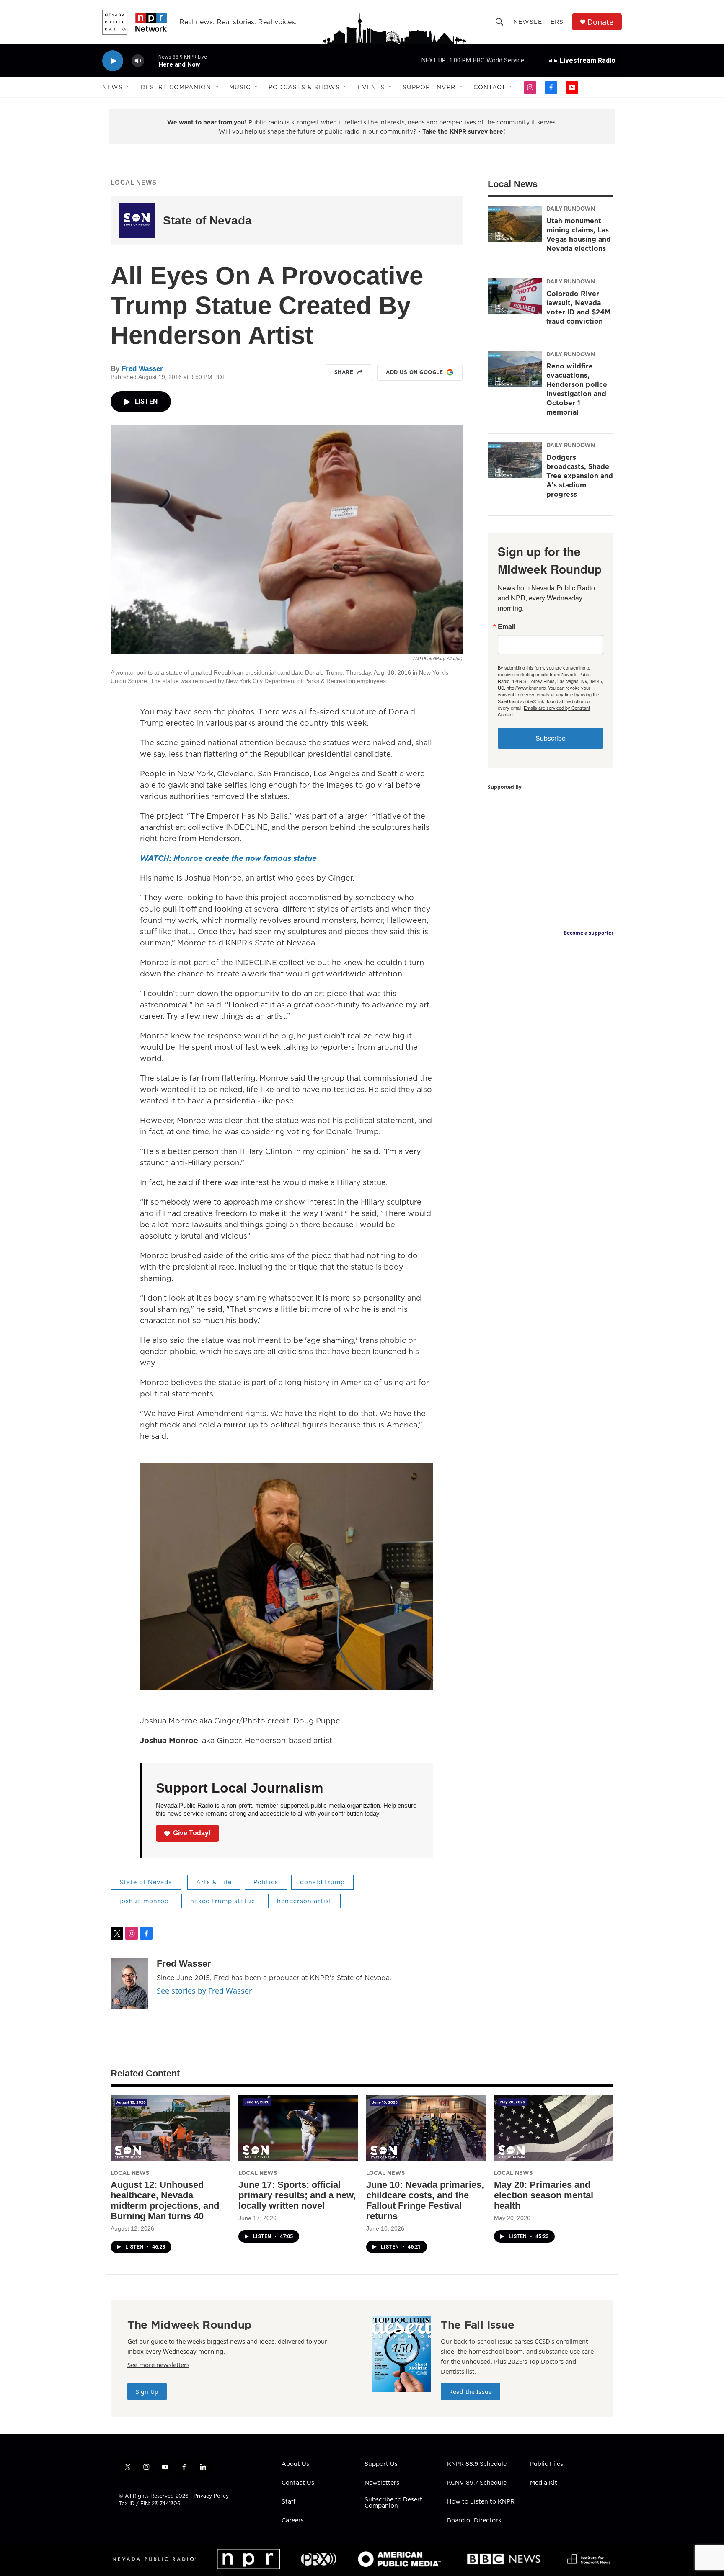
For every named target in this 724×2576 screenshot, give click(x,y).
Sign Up (147, 2392)
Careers (293, 2521)
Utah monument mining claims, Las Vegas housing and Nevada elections (579, 234)
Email (507, 626)
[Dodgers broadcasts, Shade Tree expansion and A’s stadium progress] (515, 460)
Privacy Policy (211, 2496)
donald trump (322, 1882)
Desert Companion (176, 87)
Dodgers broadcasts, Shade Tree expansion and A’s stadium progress (580, 476)
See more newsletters (158, 2365)
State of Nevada (207, 220)
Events (371, 87)
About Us (295, 2464)
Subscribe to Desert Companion (393, 2503)
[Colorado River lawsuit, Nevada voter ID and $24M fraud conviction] (515, 296)
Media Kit (544, 2483)
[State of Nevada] (137, 220)
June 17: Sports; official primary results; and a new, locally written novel (297, 2195)
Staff (288, 2502)
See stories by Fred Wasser (204, 1991)
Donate (600, 22)
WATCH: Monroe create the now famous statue (228, 858)
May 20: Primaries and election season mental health (544, 2195)
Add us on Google (414, 372)
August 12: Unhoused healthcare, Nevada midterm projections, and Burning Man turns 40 (165, 2200)
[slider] (151, 61)
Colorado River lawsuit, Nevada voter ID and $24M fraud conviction (578, 307)
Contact (490, 87)
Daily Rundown (571, 209)
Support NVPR (429, 87)
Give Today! (192, 1833)
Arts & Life (214, 1882)
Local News (134, 182)
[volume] (138, 61)
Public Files (547, 2464)
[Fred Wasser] (129, 1984)
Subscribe (551, 738)
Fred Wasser (142, 369)
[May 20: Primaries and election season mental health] (554, 2128)
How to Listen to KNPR (481, 2502)
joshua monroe (144, 1901)
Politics (266, 1882)
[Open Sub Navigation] (129, 87)
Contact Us (298, 2483)
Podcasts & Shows (304, 87)
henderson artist (304, 1901)
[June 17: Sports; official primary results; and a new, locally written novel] (298, 2128)
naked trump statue (223, 1901)
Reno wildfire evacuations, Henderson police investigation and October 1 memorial (577, 389)
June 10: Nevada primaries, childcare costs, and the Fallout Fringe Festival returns (425, 2200)
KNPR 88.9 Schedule (477, 2464)
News (112, 87)
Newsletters (538, 22)
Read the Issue (471, 2392)
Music (240, 87)
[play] (113, 61)
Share (344, 372)
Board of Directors (474, 2521)
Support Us (381, 2464)
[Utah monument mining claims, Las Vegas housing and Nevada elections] (515, 224)
